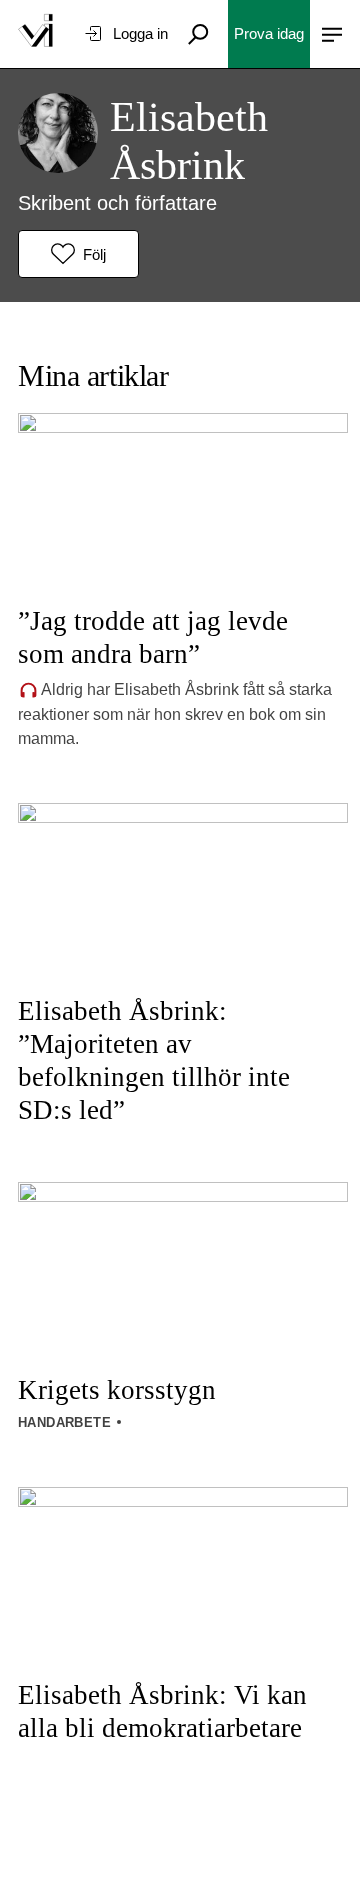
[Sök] (198, 34)
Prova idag (269, 33)
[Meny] (332, 34)
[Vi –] (35, 34)
